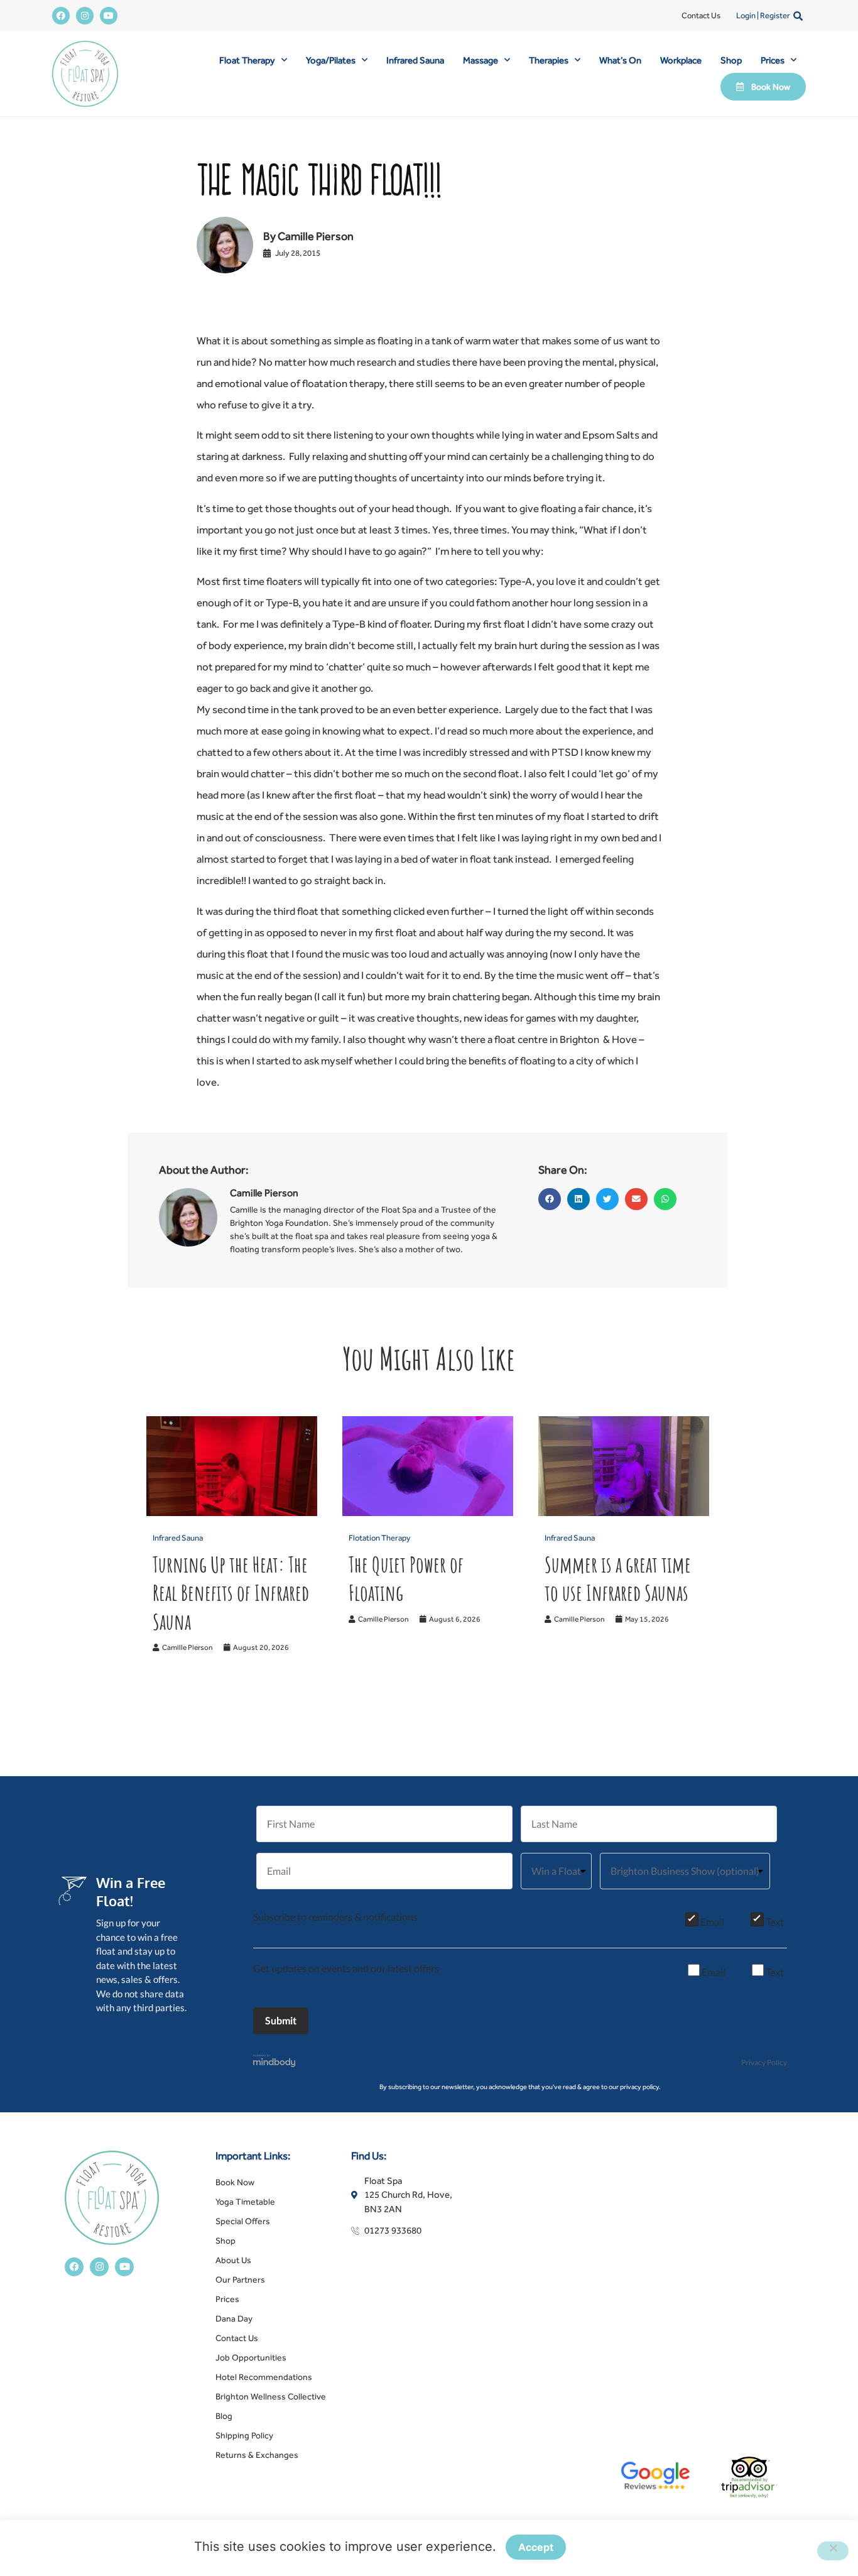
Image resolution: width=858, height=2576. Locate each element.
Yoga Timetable (245, 2202)
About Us (233, 2260)
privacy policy (639, 2087)
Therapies (549, 60)
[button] (798, 16)
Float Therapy (247, 60)
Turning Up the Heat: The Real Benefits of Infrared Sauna (231, 1593)
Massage (481, 60)
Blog (224, 2416)
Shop (731, 60)
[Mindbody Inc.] (274, 2063)
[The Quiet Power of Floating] (428, 1513)
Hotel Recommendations (264, 2377)
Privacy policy (620, 2548)
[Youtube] (109, 16)
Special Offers (243, 2221)
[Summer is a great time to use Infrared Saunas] (624, 1513)
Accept (536, 2547)
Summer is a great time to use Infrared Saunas (618, 1579)
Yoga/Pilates (331, 60)
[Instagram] (85, 16)
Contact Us (701, 15)
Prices (773, 60)
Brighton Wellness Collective (271, 2396)
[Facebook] (61, 16)
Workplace (681, 60)
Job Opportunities (251, 2357)
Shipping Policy (244, 2435)
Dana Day (234, 2318)
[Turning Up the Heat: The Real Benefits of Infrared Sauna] (232, 1513)
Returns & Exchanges (257, 2455)
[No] (833, 2551)
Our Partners (240, 2279)
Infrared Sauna (415, 60)
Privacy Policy (764, 2062)
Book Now (235, 2182)
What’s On (620, 60)
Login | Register (763, 15)
